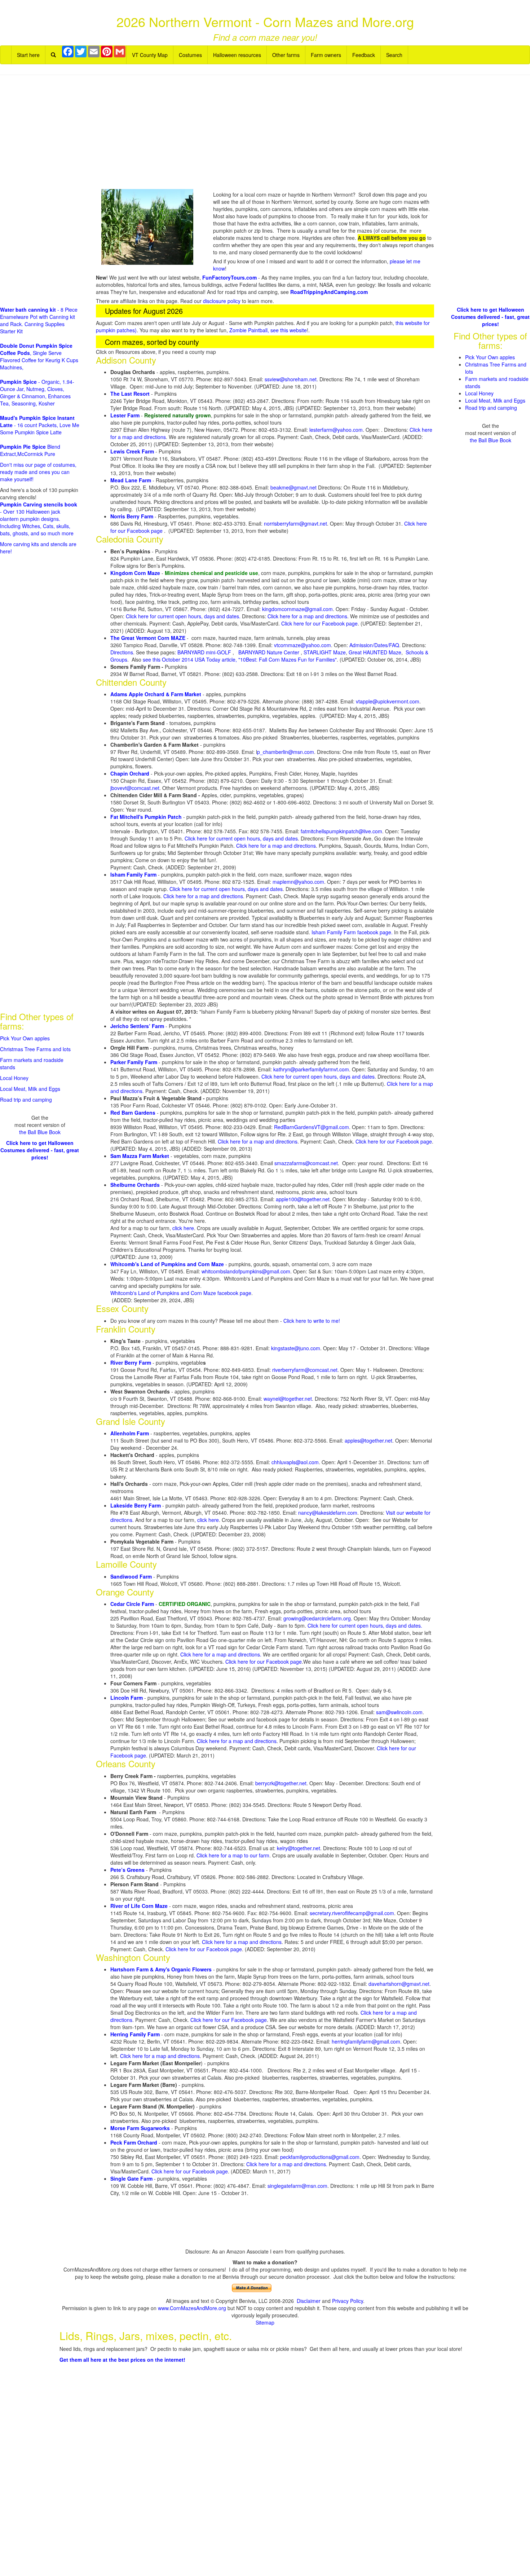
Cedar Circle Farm (132, 1604)
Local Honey (14, 1078)
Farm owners (326, 55)
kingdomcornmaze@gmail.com (297, 609)
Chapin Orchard (130, 773)
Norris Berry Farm (132, 516)
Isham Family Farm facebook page (351, 932)
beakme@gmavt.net (293, 487)
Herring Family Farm (135, 2034)
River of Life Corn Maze (139, 1906)
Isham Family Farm (133, 874)
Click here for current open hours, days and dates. (184, 616)
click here (183, 1228)
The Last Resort (130, 394)
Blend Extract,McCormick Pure (30, 450)
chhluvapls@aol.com (295, 1462)
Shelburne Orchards (135, 1185)
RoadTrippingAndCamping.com (329, 292)
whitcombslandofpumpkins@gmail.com (246, 1271)
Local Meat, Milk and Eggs (30, 1089)
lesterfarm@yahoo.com (336, 430)
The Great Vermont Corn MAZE (148, 638)
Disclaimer (309, 2301)
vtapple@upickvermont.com (388, 701)
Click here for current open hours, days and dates (241, 838)
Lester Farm (125, 415)
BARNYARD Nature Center (270, 652)
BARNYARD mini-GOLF (205, 652)
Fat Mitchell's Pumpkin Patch (146, 817)
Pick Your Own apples (25, 1038)
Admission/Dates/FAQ (374, 645)
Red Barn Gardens (133, 1113)
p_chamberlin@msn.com (286, 752)
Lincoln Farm (127, 1698)
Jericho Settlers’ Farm (137, 1026)
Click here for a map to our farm (233, 1855)
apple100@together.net (303, 1199)
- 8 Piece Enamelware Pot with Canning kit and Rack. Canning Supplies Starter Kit (39, 320)
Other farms (286, 55)
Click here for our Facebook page (319, 623)
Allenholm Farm (130, 1433)
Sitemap (265, 2322)
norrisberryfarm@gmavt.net (295, 523)
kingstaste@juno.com (296, 1348)
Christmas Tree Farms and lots (35, 1049)
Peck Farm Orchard (134, 2142)
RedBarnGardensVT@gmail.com (312, 1127)
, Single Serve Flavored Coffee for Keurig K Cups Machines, (39, 356)
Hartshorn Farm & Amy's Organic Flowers (161, 1969)
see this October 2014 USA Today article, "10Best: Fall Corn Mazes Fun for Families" (240, 659)
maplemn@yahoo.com (298, 882)
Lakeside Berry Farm (136, 1505)
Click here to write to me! (312, 1321)
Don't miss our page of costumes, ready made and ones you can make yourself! (38, 472)
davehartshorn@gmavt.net (399, 1984)
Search (394, 55)
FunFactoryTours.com (229, 277)
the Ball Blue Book (40, 1132)
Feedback (364, 55)
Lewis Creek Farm (132, 451)
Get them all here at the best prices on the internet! (122, 2360)
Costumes (190, 55)
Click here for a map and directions (307, 616)
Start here (28, 55)
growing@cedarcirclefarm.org (317, 1618)
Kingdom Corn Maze (135, 573)
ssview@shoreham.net (291, 379)
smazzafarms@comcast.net (306, 1163)
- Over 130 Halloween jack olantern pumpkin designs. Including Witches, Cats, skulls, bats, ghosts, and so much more (39, 519)
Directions (122, 652)
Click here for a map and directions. (221, 1654)
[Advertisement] (265, 133)
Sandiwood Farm (131, 1576)
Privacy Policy (348, 2301)
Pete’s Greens (127, 1870)
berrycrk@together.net (281, 1783)
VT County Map (150, 55)
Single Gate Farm (131, 2178)
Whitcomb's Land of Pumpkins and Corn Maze (167, 1264)
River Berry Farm (131, 1362)
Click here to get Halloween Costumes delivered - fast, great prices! (40, 1150)
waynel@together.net (288, 1399)
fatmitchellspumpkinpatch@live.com (341, 831)
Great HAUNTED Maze (375, 652)
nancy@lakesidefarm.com (328, 1513)
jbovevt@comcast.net (135, 788)
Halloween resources (237, 55)
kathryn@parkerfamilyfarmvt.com (311, 1069)
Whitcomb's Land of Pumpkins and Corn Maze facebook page (181, 1293)
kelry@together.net (299, 1848)
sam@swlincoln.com (399, 1712)
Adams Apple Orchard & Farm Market (156, 694)
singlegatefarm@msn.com (297, 2186)
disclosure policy (222, 301)
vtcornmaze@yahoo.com (302, 645)
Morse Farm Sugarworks (140, 2128)
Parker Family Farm (134, 1062)
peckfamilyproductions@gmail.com (320, 2157)
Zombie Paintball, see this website (268, 330)
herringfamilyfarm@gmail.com (366, 2041)
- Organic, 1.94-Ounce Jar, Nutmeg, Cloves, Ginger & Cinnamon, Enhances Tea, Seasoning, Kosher (37, 392)
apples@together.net (368, 1440)
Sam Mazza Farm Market (140, 1156)
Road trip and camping (26, 1100)
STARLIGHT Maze (325, 652)
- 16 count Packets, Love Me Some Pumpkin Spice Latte (40, 425)
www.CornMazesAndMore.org (192, 2308)
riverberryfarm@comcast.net (305, 1370)
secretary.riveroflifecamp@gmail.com (352, 1913)
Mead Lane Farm (131, 480)
